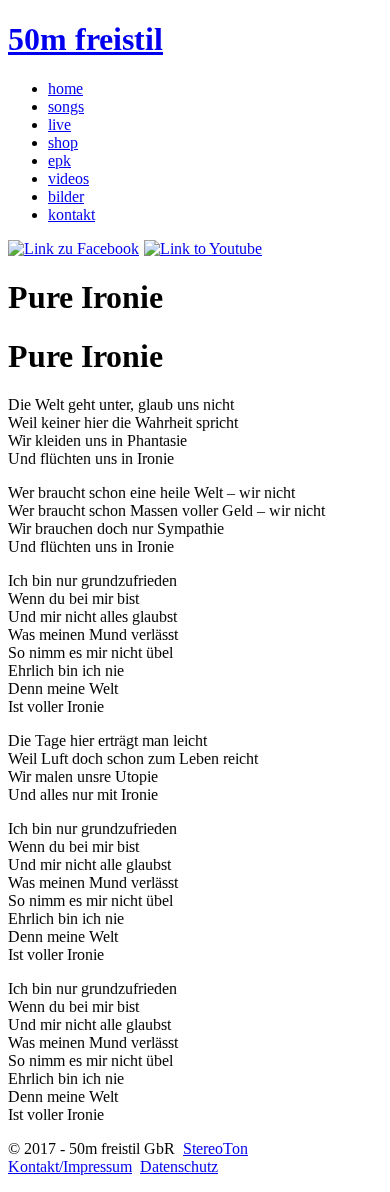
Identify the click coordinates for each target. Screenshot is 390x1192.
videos (68, 178)
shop (63, 142)
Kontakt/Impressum (70, 1166)
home (65, 88)
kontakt (71, 214)
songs (66, 106)
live (59, 124)
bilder (66, 196)
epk (59, 160)
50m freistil (85, 39)
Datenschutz (179, 1166)
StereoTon (215, 1148)
